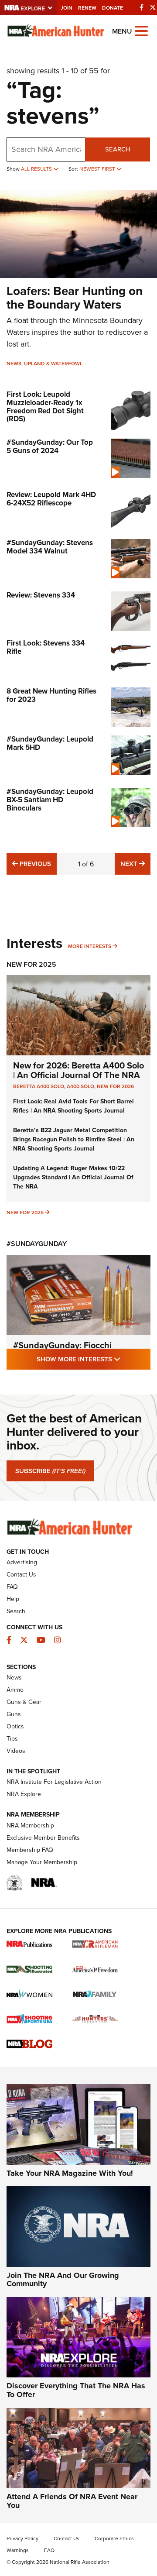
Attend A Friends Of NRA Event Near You (72, 2501)
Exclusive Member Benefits (43, 1838)
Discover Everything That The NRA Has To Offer (76, 2390)
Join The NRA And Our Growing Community (63, 2280)
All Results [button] (37, 169)
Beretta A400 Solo (39, 1086)
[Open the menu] (141, 30)
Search (118, 149)
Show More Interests (94, 1359)
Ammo (15, 1690)
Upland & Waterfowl (53, 364)
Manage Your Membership (42, 1862)
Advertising (22, 1562)
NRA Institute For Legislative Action (54, 1782)
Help (13, 1599)
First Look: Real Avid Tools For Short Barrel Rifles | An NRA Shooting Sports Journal (73, 1106)
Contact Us (21, 1575)
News (14, 364)
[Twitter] (153, 7)
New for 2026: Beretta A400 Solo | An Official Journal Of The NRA (78, 1070)
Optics (15, 1726)
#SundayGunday (37, 1244)
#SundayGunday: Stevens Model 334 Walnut (50, 547)
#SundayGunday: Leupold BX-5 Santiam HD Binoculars (50, 800)
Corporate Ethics (114, 2538)
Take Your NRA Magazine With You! (70, 2173)
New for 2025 (25, 1212)
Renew (87, 8)
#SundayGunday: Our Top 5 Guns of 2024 (50, 447)
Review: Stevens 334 (41, 595)
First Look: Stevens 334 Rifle (46, 647)
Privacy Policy (22, 2538)
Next (135, 864)
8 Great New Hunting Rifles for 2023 (51, 695)
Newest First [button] (98, 169)
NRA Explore (24, 1794)
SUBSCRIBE (50, 1471)
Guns (14, 1714)
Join (67, 8)
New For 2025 (31, 964)
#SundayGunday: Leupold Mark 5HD (50, 743)
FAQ (12, 1587)
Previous (34, 864)
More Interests (90, 946)
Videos (16, 1751)
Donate (113, 8)
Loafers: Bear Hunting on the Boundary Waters (75, 298)
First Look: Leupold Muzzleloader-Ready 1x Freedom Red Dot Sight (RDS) (45, 407)
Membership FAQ (30, 1850)
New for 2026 (115, 1086)
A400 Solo (80, 1086)
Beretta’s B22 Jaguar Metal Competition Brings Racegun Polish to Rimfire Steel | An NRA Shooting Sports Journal (74, 1139)
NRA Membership (30, 1826)
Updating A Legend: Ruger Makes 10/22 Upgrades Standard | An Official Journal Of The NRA (73, 1177)
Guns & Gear (24, 1702)
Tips (12, 1739)
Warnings (18, 2550)
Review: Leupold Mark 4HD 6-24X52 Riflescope (51, 499)
